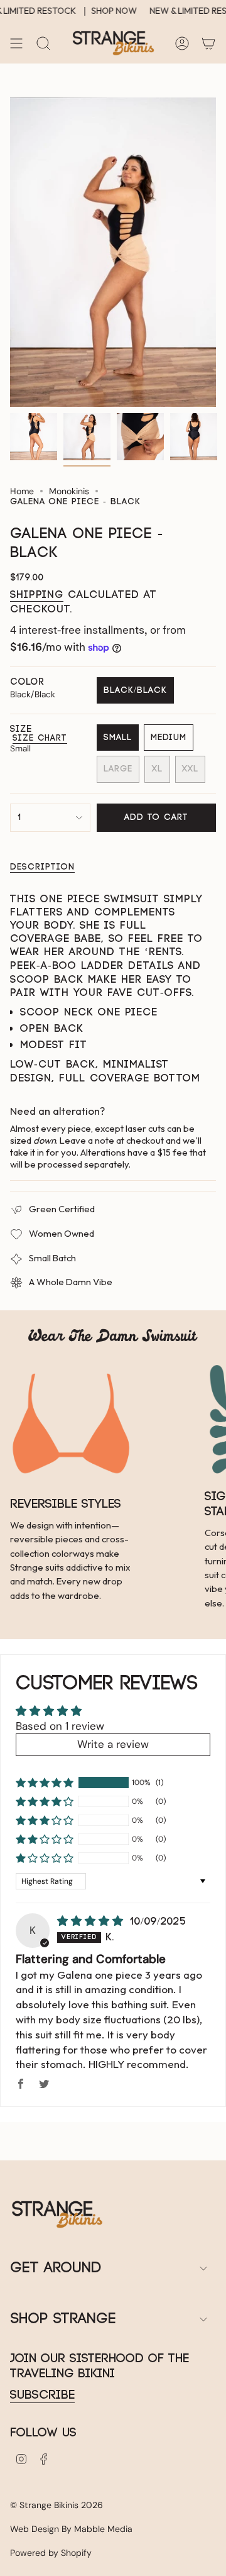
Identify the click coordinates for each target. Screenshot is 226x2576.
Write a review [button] (113, 1744)
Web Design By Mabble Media (71, 2529)
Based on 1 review (60, 1726)
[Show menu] (16, 43)
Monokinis (69, 491)
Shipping (37, 595)
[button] (45, 1783)
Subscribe (42, 2395)
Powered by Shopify (51, 2553)
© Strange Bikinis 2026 (56, 2505)
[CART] (208, 43)
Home (22, 491)
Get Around (56, 2268)
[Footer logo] (57, 2214)
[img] (93, 1921)
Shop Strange (63, 2319)
